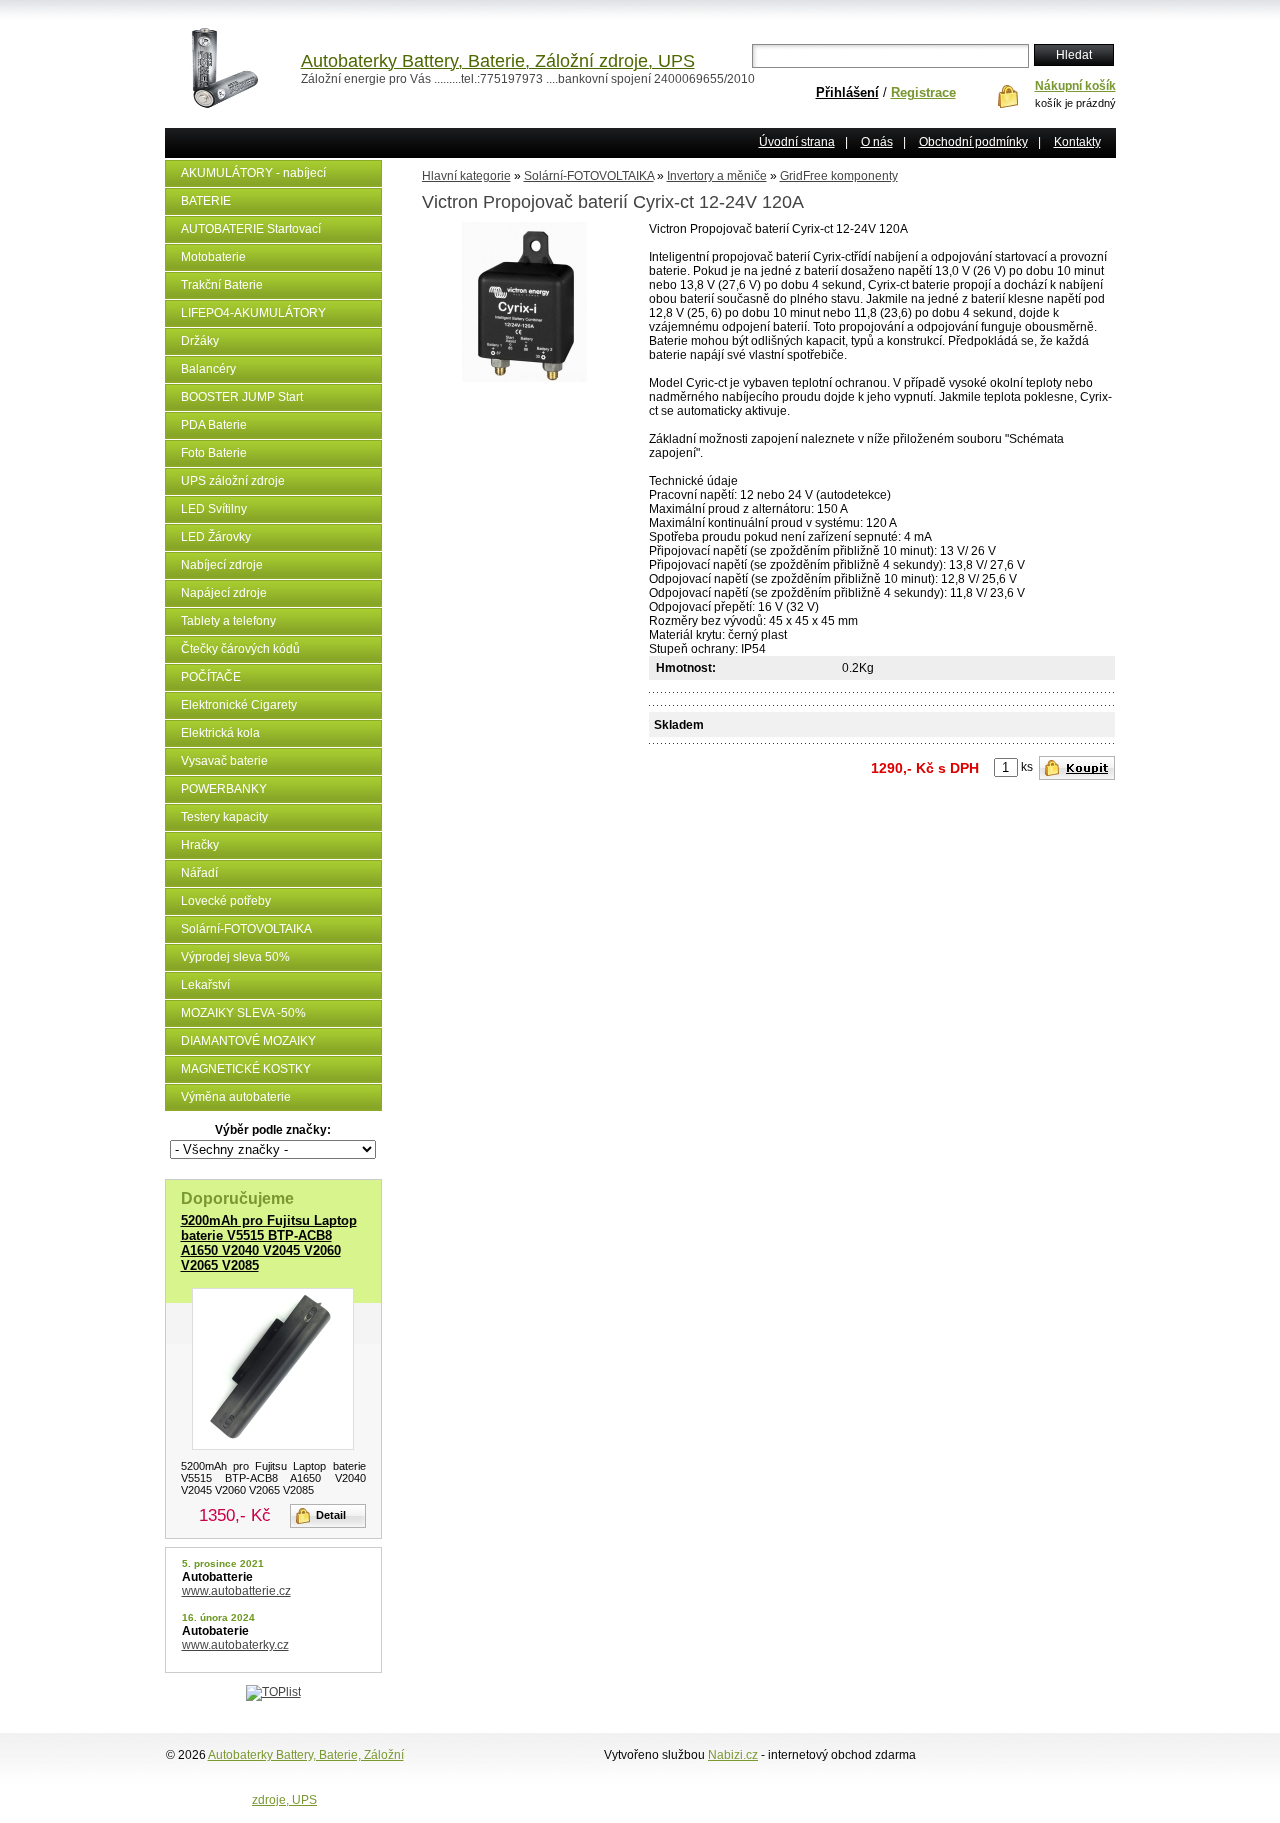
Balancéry (208, 369)
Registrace (923, 92)
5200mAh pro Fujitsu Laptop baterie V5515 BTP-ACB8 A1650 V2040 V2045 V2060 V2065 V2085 (269, 1243)
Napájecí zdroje (224, 593)
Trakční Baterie (222, 285)
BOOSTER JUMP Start (242, 397)
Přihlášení (847, 92)
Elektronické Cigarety (239, 705)
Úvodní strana (797, 142)
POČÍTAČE (211, 677)
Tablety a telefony (228, 621)
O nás (877, 142)
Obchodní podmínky (973, 142)
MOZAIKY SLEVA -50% (243, 1013)
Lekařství (205, 985)
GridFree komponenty (839, 176)
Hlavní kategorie (466, 176)
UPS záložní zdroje (233, 481)
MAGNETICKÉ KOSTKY (246, 1069)
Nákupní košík (1075, 86)
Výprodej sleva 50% (235, 957)
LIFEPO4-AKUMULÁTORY (253, 313)
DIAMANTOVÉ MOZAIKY (248, 1041)
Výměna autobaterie (236, 1097)
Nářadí (199, 873)
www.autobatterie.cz (236, 1591)
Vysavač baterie (224, 761)
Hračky (200, 845)
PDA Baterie (214, 425)
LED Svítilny (214, 509)
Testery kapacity (224, 817)
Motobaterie (213, 257)
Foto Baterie (214, 453)
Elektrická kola (220, 733)
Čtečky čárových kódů (240, 649)
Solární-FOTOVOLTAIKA (246, 929)
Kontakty (1077, 142)
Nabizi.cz (733, 1755)
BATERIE (206, 201)
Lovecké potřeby (226, 901)
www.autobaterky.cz (235, 1645)
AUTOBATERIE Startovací (251, 229)
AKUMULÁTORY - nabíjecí (253, 173)
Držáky (200, 341)
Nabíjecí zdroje (222, 565)
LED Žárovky (216, 537)
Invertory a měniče (717, 176)
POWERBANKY (224, 789)
